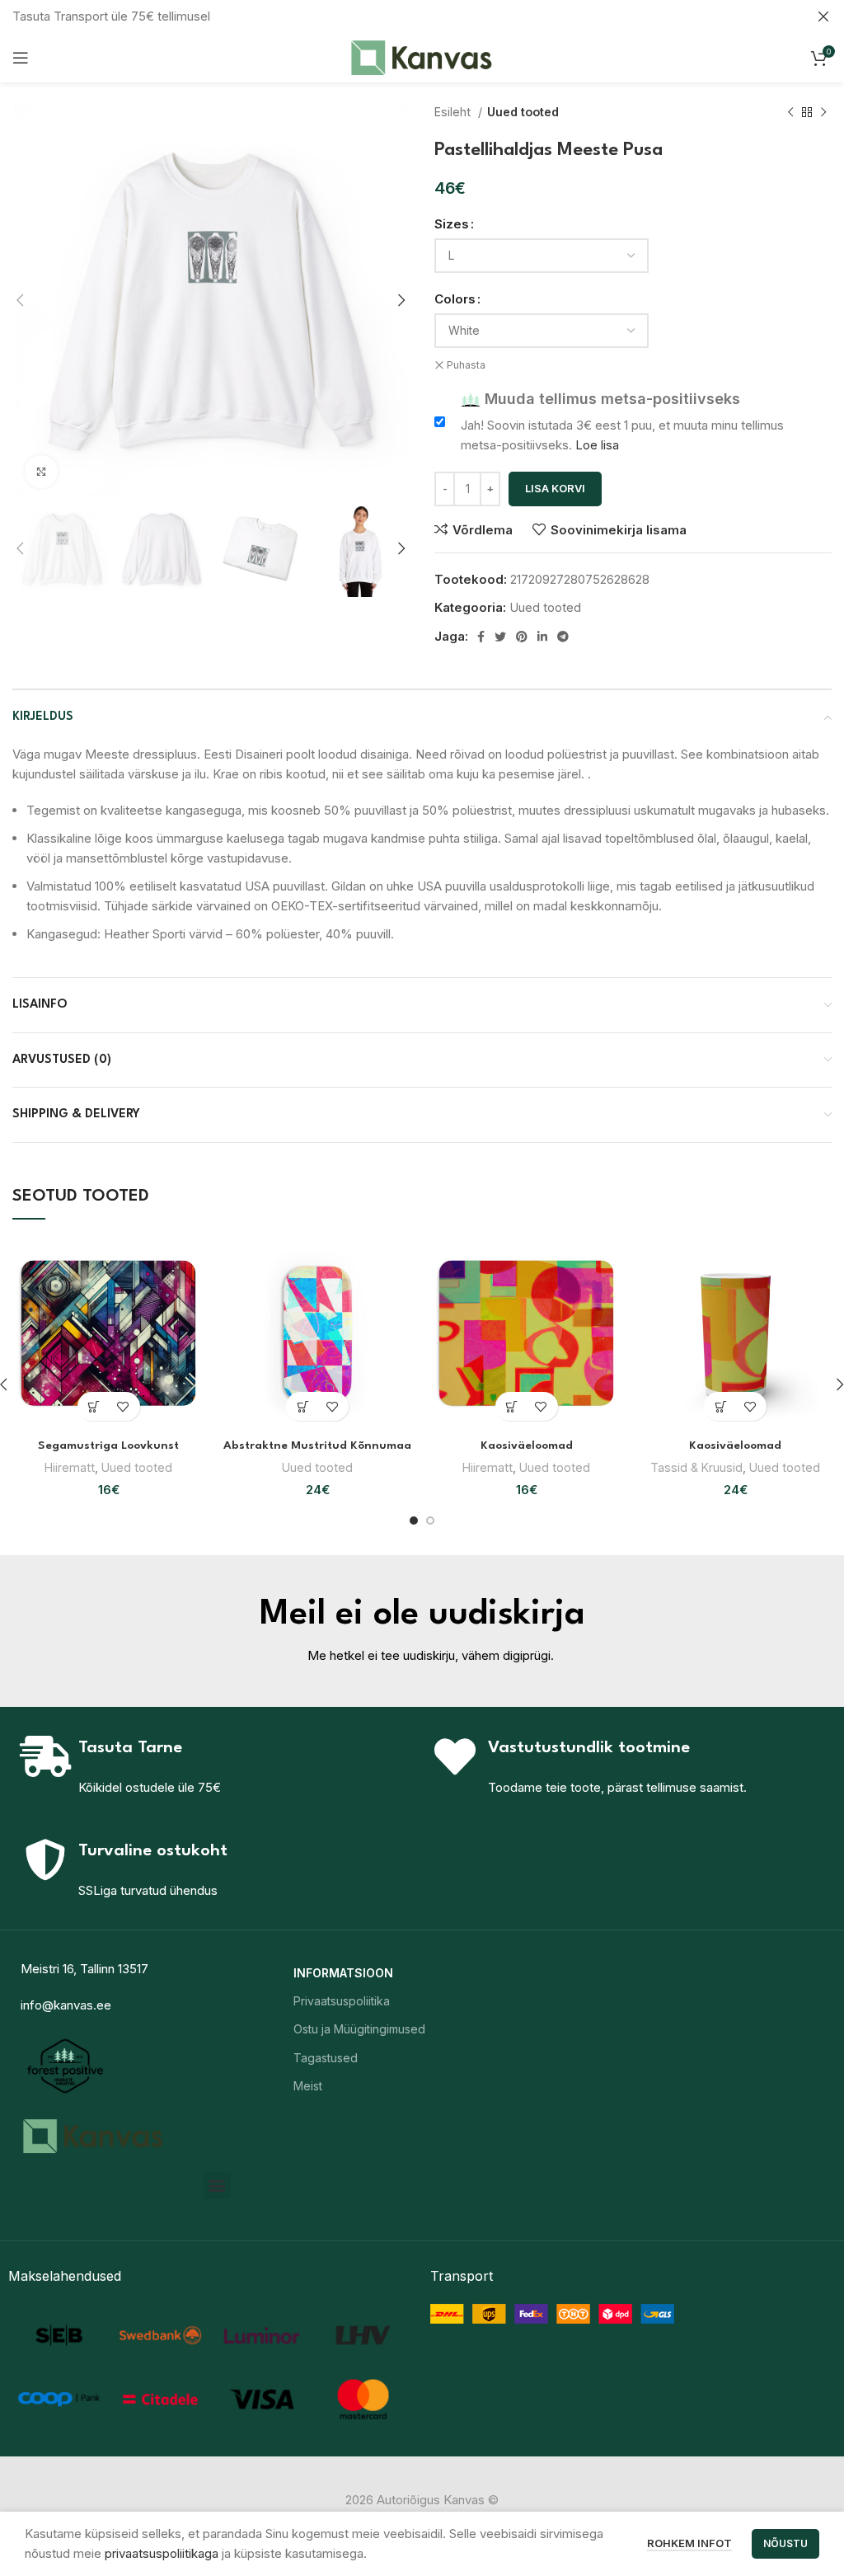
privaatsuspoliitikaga (162, 2553)
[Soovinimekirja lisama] (123, 1406)
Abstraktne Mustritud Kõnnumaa (317, 1445)
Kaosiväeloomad (527, 1445)
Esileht (454, 112)
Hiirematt (70, 1467)
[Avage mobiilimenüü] (21, 58)
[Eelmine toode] (790, 112)
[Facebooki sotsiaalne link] (481, 637)
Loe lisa (597, 445)
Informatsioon (343, 1973)
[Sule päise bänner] (823, 16)
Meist (308, 2086)
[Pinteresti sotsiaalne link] (522, 637)
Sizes (452, 224)
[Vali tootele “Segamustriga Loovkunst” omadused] (94, 1406)
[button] (217, 2186)
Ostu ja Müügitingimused (359, 2029)
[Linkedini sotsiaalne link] (542, 637)
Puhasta (466, 365)
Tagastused (326, 2058)
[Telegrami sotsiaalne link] (563, 637)
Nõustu (785, 2543)
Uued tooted (523, 112)
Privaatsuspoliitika (342, 2001)
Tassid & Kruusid (696, 1467)
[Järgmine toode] (823, 112)
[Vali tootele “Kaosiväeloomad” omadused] (512, 1406)
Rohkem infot (689, 2543)
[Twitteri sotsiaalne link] (500, 637)
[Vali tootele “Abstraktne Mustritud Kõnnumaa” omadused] (303, 1406)
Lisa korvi (555, 488)
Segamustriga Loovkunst (108, 1445)
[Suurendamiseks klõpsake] (41, 472)
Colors (455, 299)
